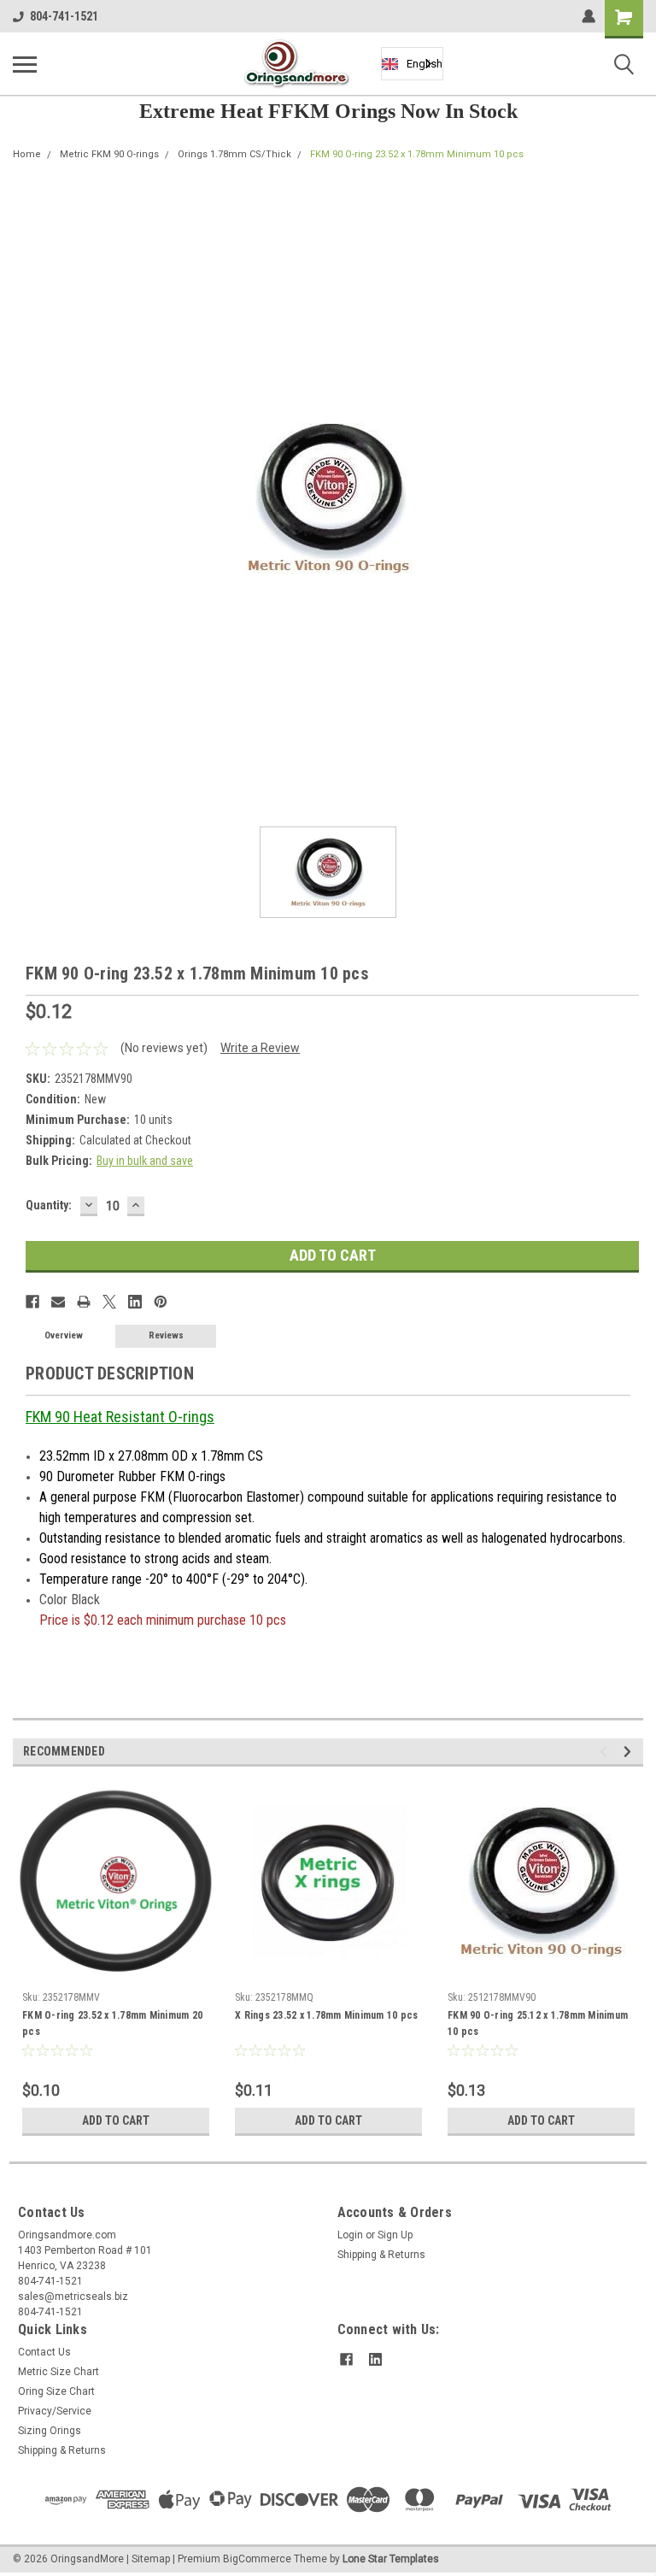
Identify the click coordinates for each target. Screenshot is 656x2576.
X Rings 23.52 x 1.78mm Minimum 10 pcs (326, 2015)
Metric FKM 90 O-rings (109, 154)
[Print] (84, 1302)
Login (350, 2235)
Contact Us (44, 2352)
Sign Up (395, 2235)
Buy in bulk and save (145, 1161)
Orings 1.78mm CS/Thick (234, 154)
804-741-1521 (64, 16)
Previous (606, 1752)
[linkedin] (375, 2359)
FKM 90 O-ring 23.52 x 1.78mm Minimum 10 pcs (417, 154)
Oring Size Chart (56, 2391)
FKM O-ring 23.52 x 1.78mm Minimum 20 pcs (112, 2023)
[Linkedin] (135, 1302)
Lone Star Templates (391, 2559)
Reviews (166, 1335)
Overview (64, 1335)
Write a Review (260, 1048)
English (425, 64)
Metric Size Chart (59, 2372)
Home (27, 154)
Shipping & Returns (381, 2255)
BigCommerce (257, 2559)
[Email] (58, 1302)
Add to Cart (116, 2120)
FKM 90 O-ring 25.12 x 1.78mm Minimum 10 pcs (538, 2023)
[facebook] (346, 2359)
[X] (109, 1302)
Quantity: (49, 1205)
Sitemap (151, 2559)
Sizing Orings (50, 2431)
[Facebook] (32, 1302)
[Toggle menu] (25, 64)
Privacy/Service (55, 2411)
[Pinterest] (161, 1302)
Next (630, 1752)
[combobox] (412, 64)
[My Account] (589, 16)
